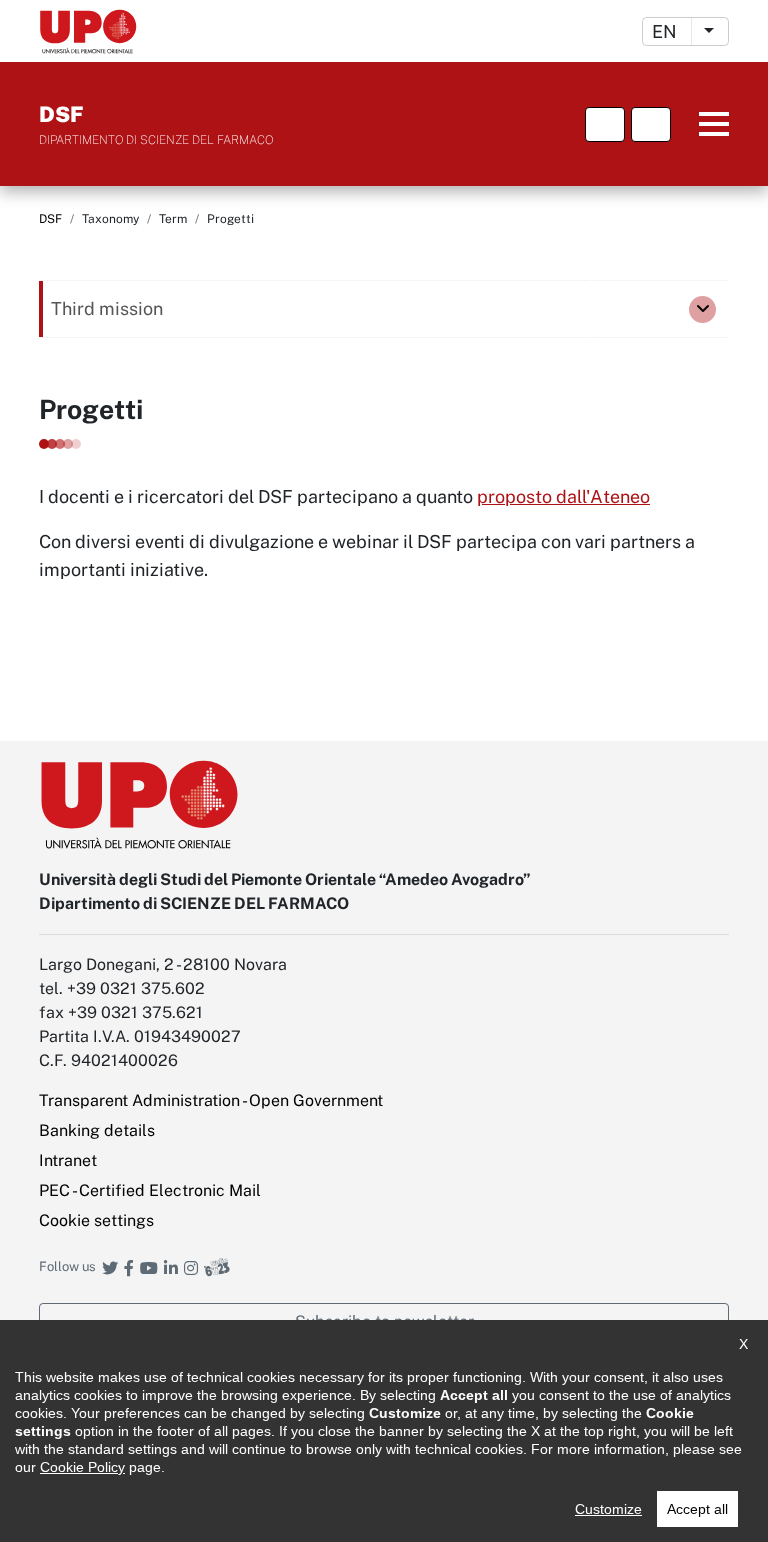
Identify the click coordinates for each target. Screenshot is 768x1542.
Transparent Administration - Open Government (211, 1100)
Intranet (68, 1160)
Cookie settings (96, 1220)
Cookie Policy (82, 1467)
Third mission (107, 308)
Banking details (97, 1130)
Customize (608, 1509)
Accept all (697, 1509)
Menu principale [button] (703, 124)
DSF (50, 219)
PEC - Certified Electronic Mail (150, 1190)
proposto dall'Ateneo (563, 496)
